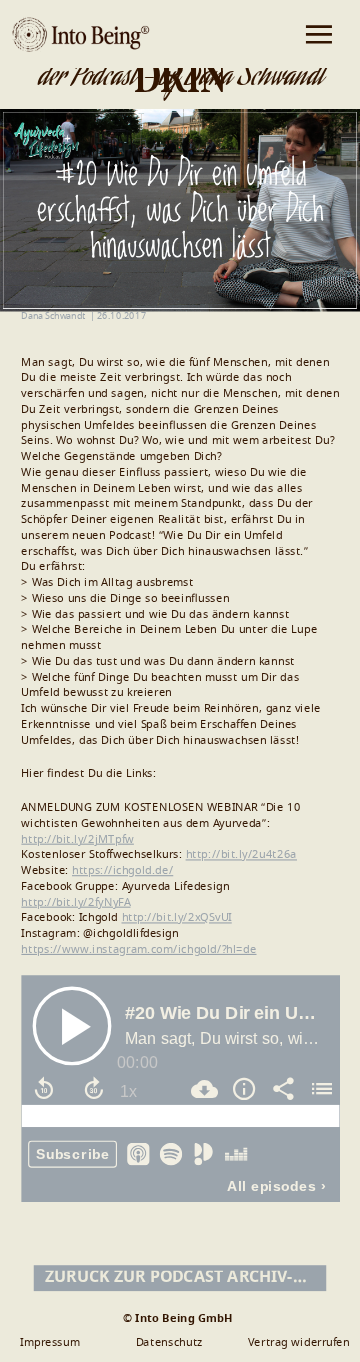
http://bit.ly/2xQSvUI (177, 917)
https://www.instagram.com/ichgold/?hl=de (138, 949)
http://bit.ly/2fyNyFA (75, 902)
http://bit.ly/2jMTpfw (77, 839)
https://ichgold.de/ (122, 870)
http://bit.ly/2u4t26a (241, 854)
